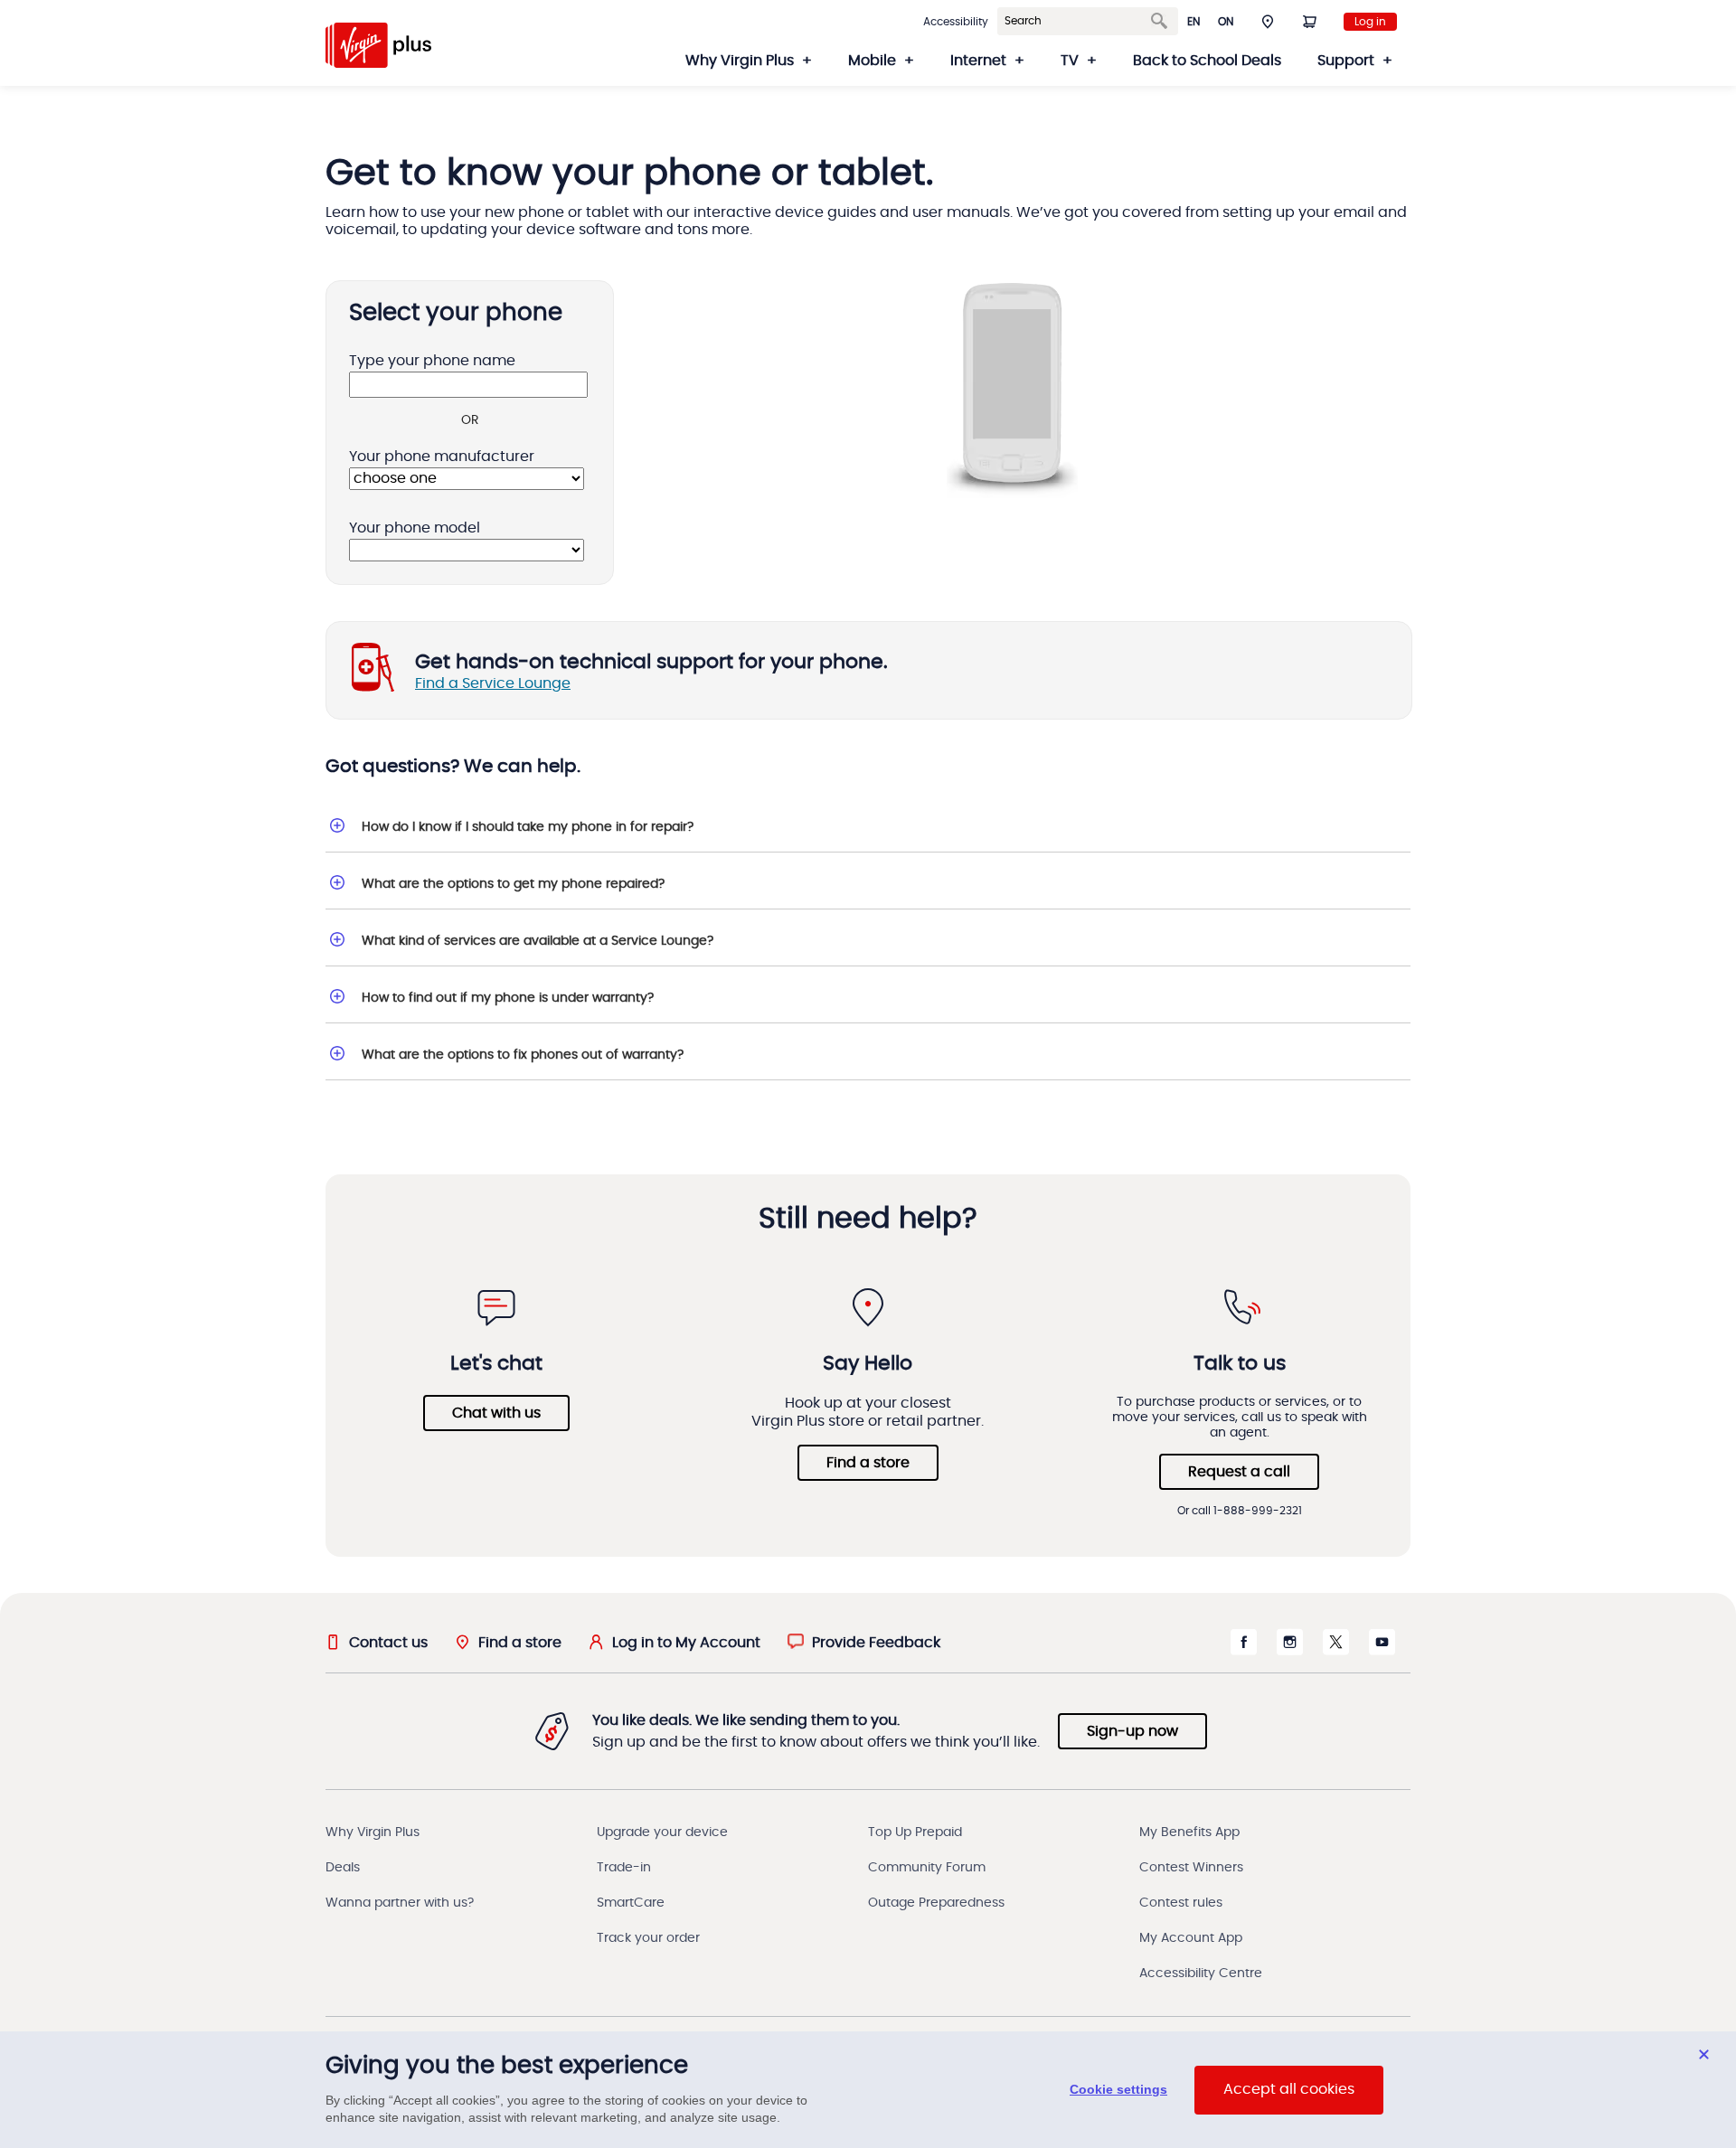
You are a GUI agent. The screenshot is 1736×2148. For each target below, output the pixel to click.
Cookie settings (1118, 2090)
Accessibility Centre (1201, 1974)
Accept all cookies (1289, 2090)
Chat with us (496, 1413)
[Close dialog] (1704, 2054)
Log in (1370, 22)
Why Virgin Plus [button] (740, 61)
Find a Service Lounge (493, 683)
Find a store (868, 1463)
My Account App (1191, 1938)
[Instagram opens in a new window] (1290, 1651)
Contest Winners (1191, 1868)
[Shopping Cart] (1309, 21)
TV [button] (1070, 61)
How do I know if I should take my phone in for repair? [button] (528, 827)
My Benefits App (1189, 1832)
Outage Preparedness (936, 1903)
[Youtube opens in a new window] (1382, 1651)
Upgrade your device (662, 1832)
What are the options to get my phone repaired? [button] (513, 884)
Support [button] (1346, 61)
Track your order (648, 1938)
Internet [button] (978, 61)
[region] (868, 2090)
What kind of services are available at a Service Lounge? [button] (538, 941)
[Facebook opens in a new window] (1244, 1651)
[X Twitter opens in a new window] (1336, 1651)
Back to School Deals (1207, 61)
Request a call (1239, 1472)
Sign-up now (1132, 1731)
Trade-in (624, 1868)
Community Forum (927, 1868)
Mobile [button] (872, 61)
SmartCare (631, 1903)
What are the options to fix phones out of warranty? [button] (523, 1055)
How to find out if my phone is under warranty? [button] (508, 998)
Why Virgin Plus (373, 1832)
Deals (343, 1868)
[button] (1268, 21)
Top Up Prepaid (915, 1832)
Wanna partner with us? (400, 1903)
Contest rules (1181, 1903)
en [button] (1193, 22)
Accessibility (956, 22)
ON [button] (1226, 22)
